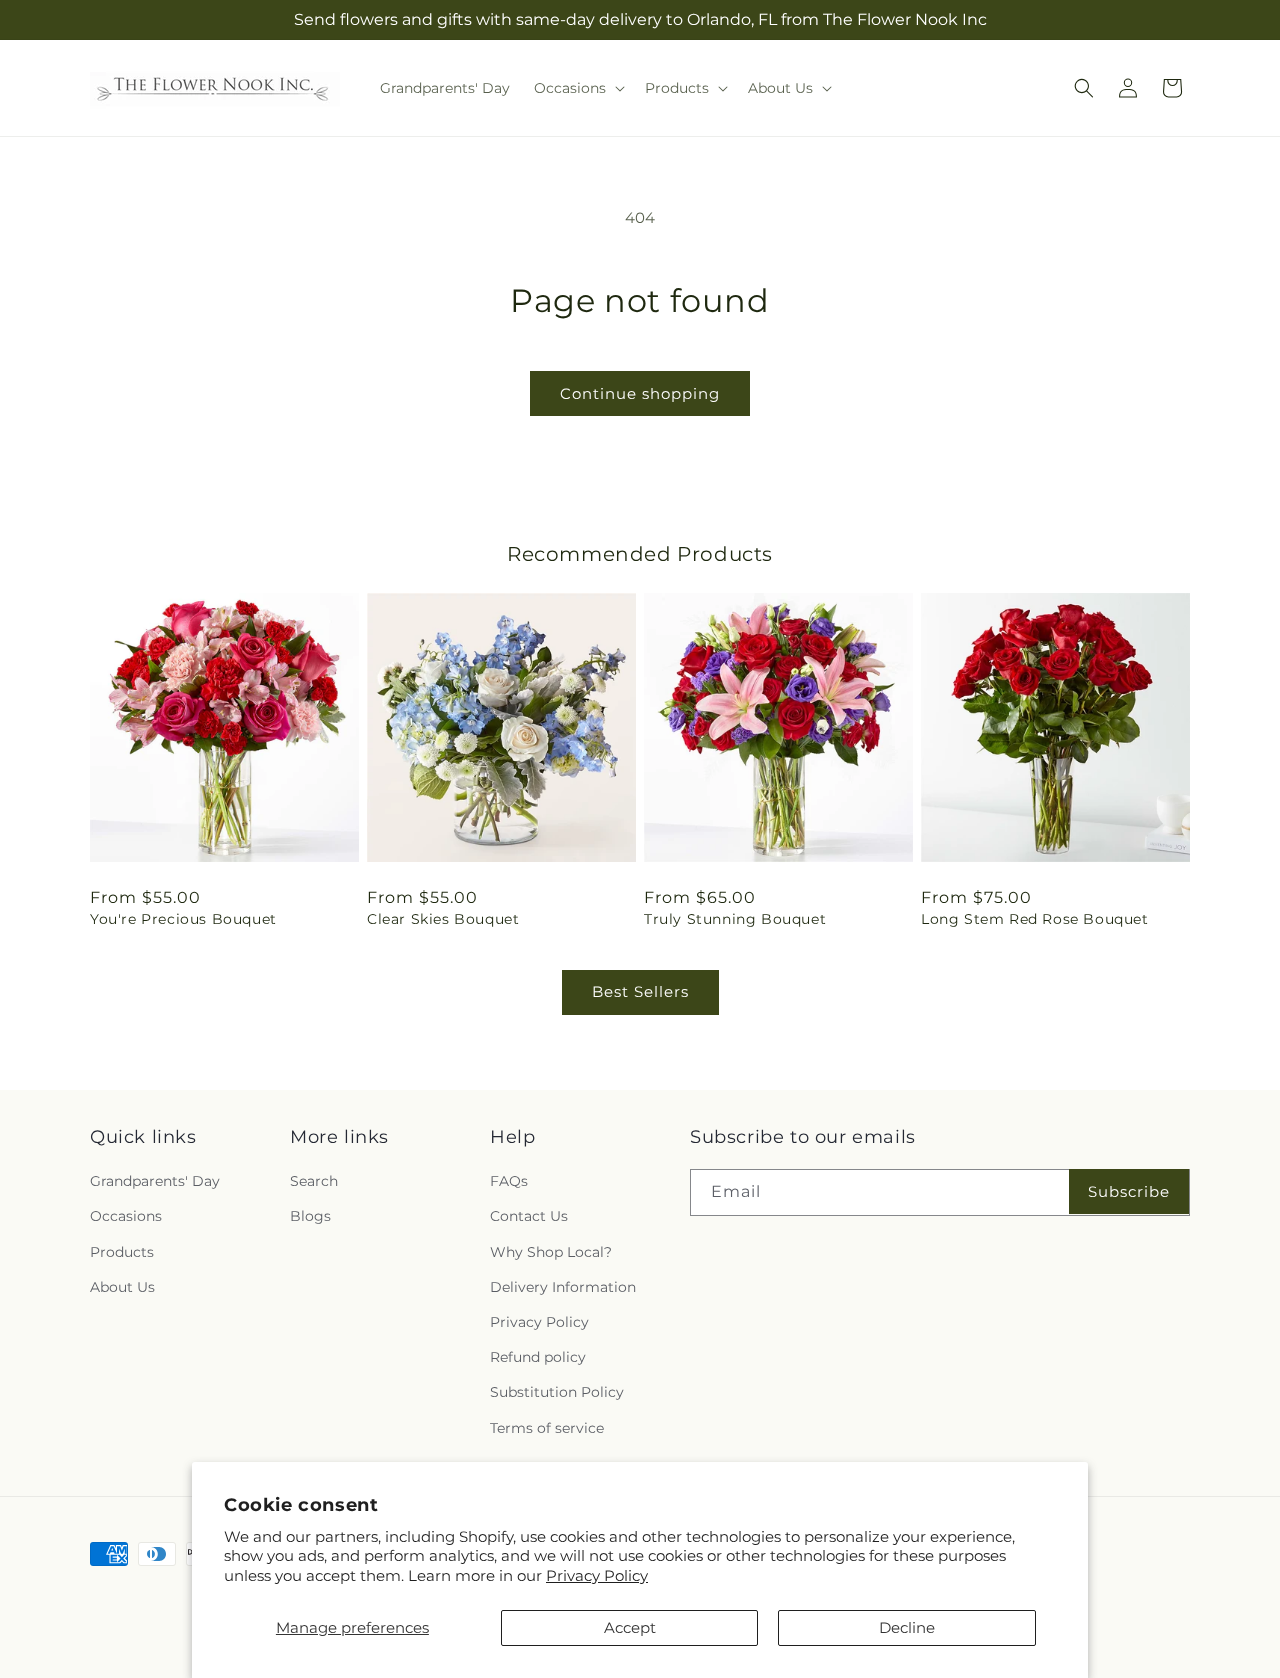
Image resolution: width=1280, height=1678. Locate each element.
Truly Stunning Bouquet (735, 919)
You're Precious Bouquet (183, 919)
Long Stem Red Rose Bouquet (1035, 919)
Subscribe (1129, 1191)
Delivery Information (563, 1287)
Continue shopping (640, 393)
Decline (907, 1627)
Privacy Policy (597, 1575)
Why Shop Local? (551, 1252)
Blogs (310, 1217)
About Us (122, 1287)
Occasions (126, 1217)
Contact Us (529, 1217)
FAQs (509, 1181)
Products (122, 1252)
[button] (577, 88)
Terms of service (547, 1428)
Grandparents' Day (155, 1181)
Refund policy (538, 1357)
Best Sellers (640, 991)
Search (314, 1181)
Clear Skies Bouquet (443, 919)
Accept (630, 1627)
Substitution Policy (557, 1392)
